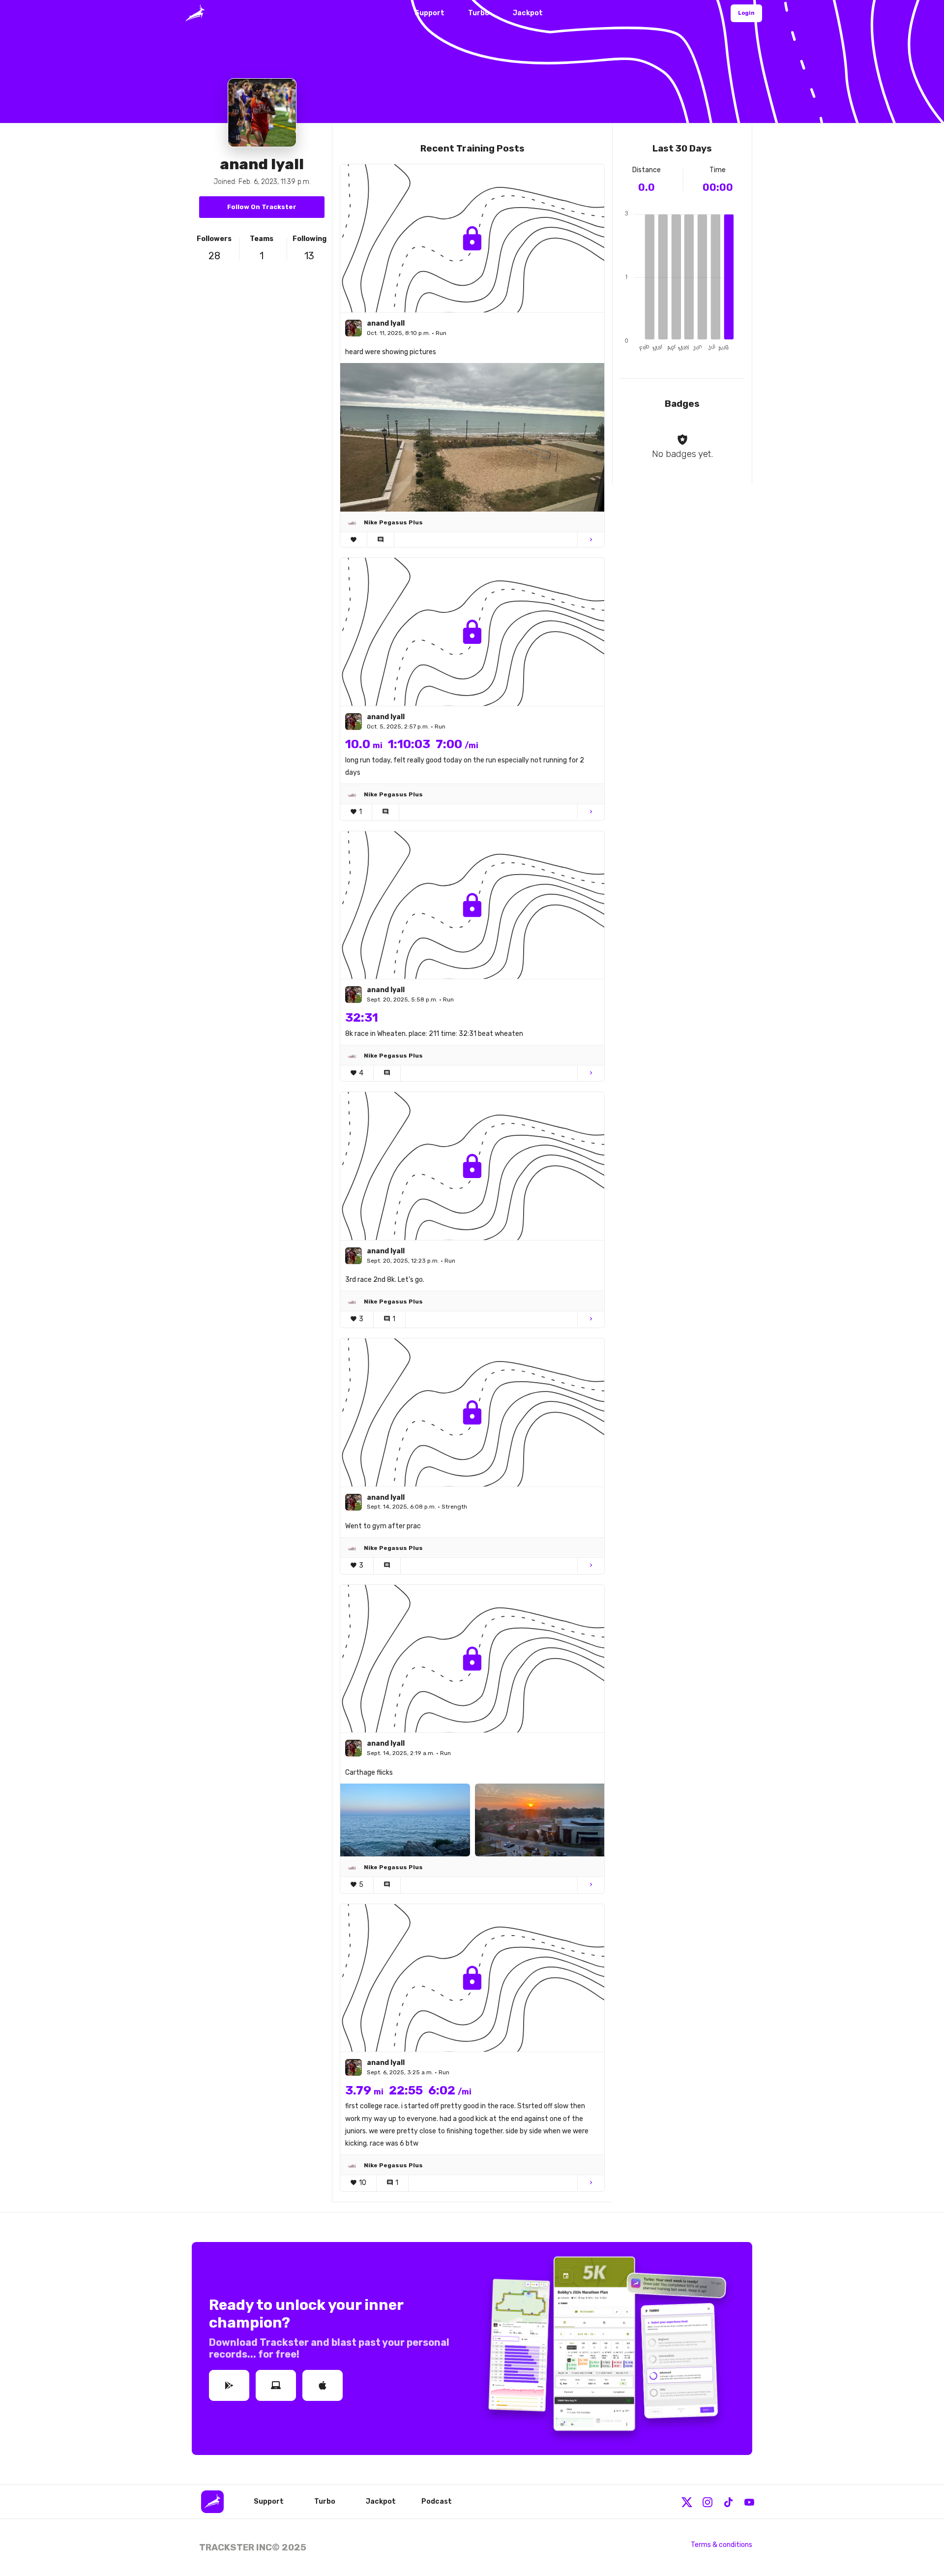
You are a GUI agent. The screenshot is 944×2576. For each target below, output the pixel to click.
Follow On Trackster (262, 207)
